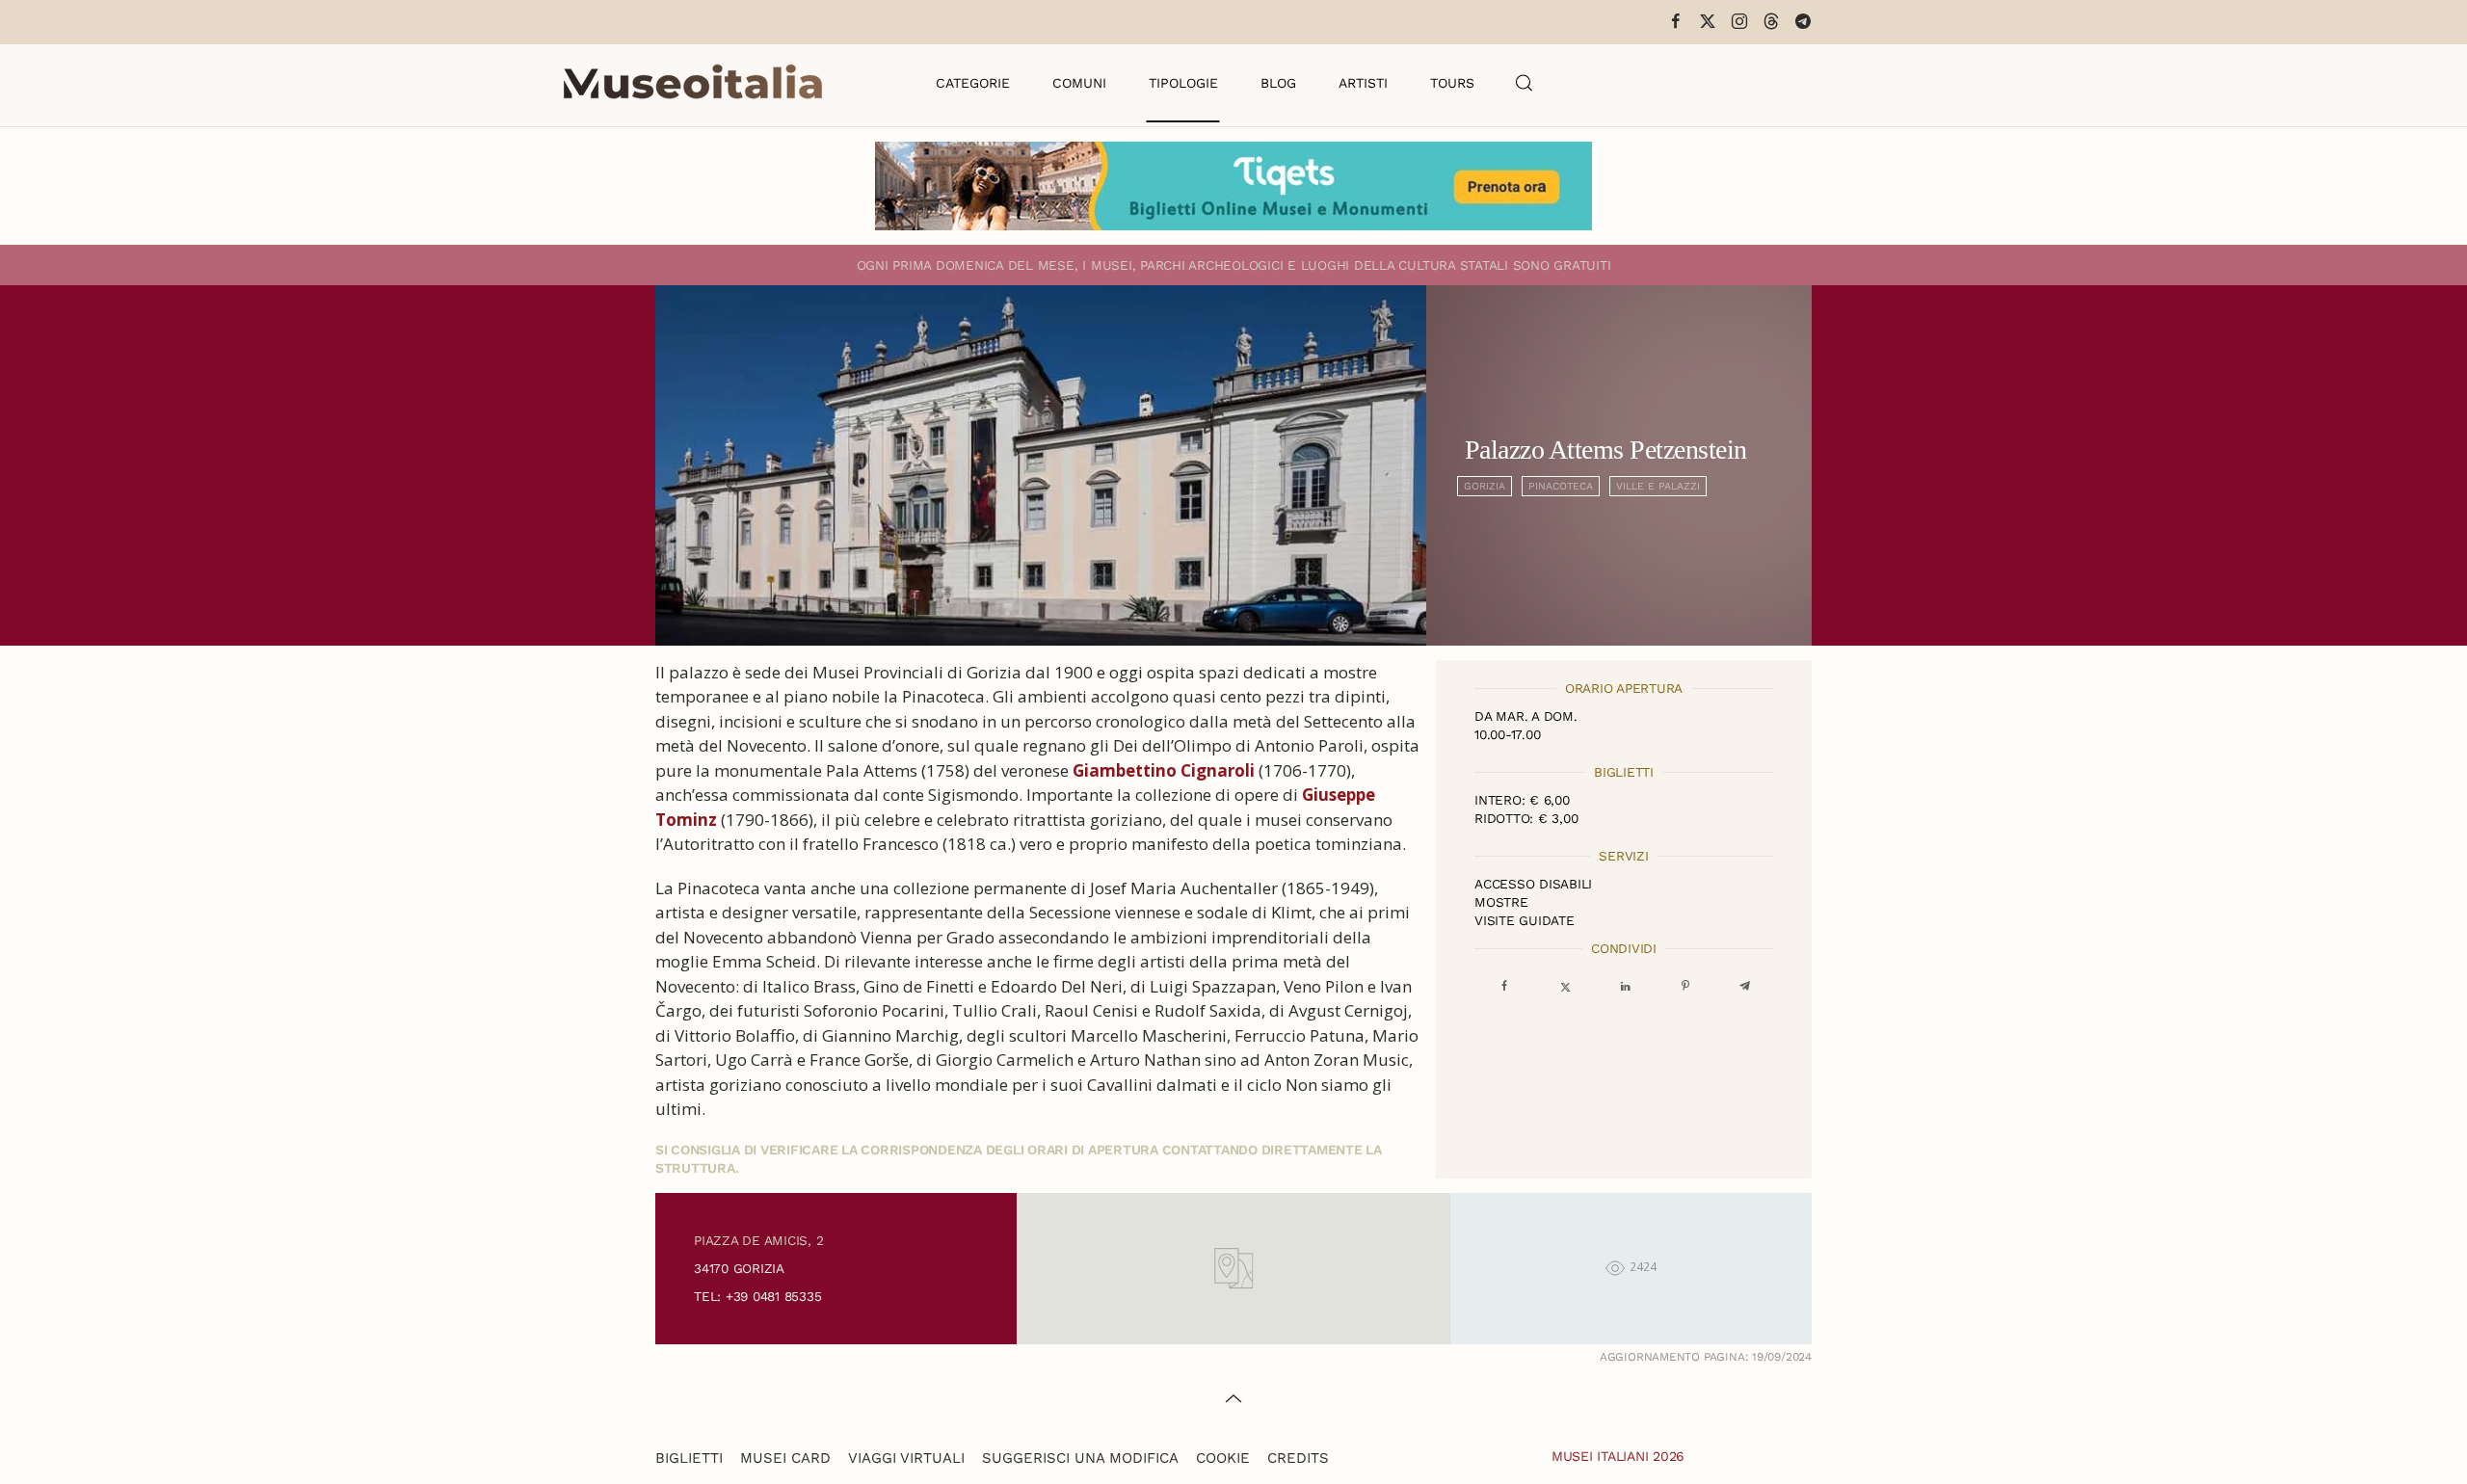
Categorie (973, 83)
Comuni (1079, 83)
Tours (1452, 83)
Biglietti (689, 1458)
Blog (1278, 83)
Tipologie (1183, 83)
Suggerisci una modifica (1080, 1458)
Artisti (1363, 83)
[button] (1525, 83)
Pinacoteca (1561, 486)
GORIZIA (1485, 486)
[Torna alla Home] (693, 83)
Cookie (1223, 1458)
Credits (1298, 1458)
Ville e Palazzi (1658, 486)
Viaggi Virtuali (906, 1458)
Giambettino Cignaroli (1164, 770)
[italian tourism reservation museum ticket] (1233, 186)
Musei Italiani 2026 (1618, 1456)
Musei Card (785, 1458)
